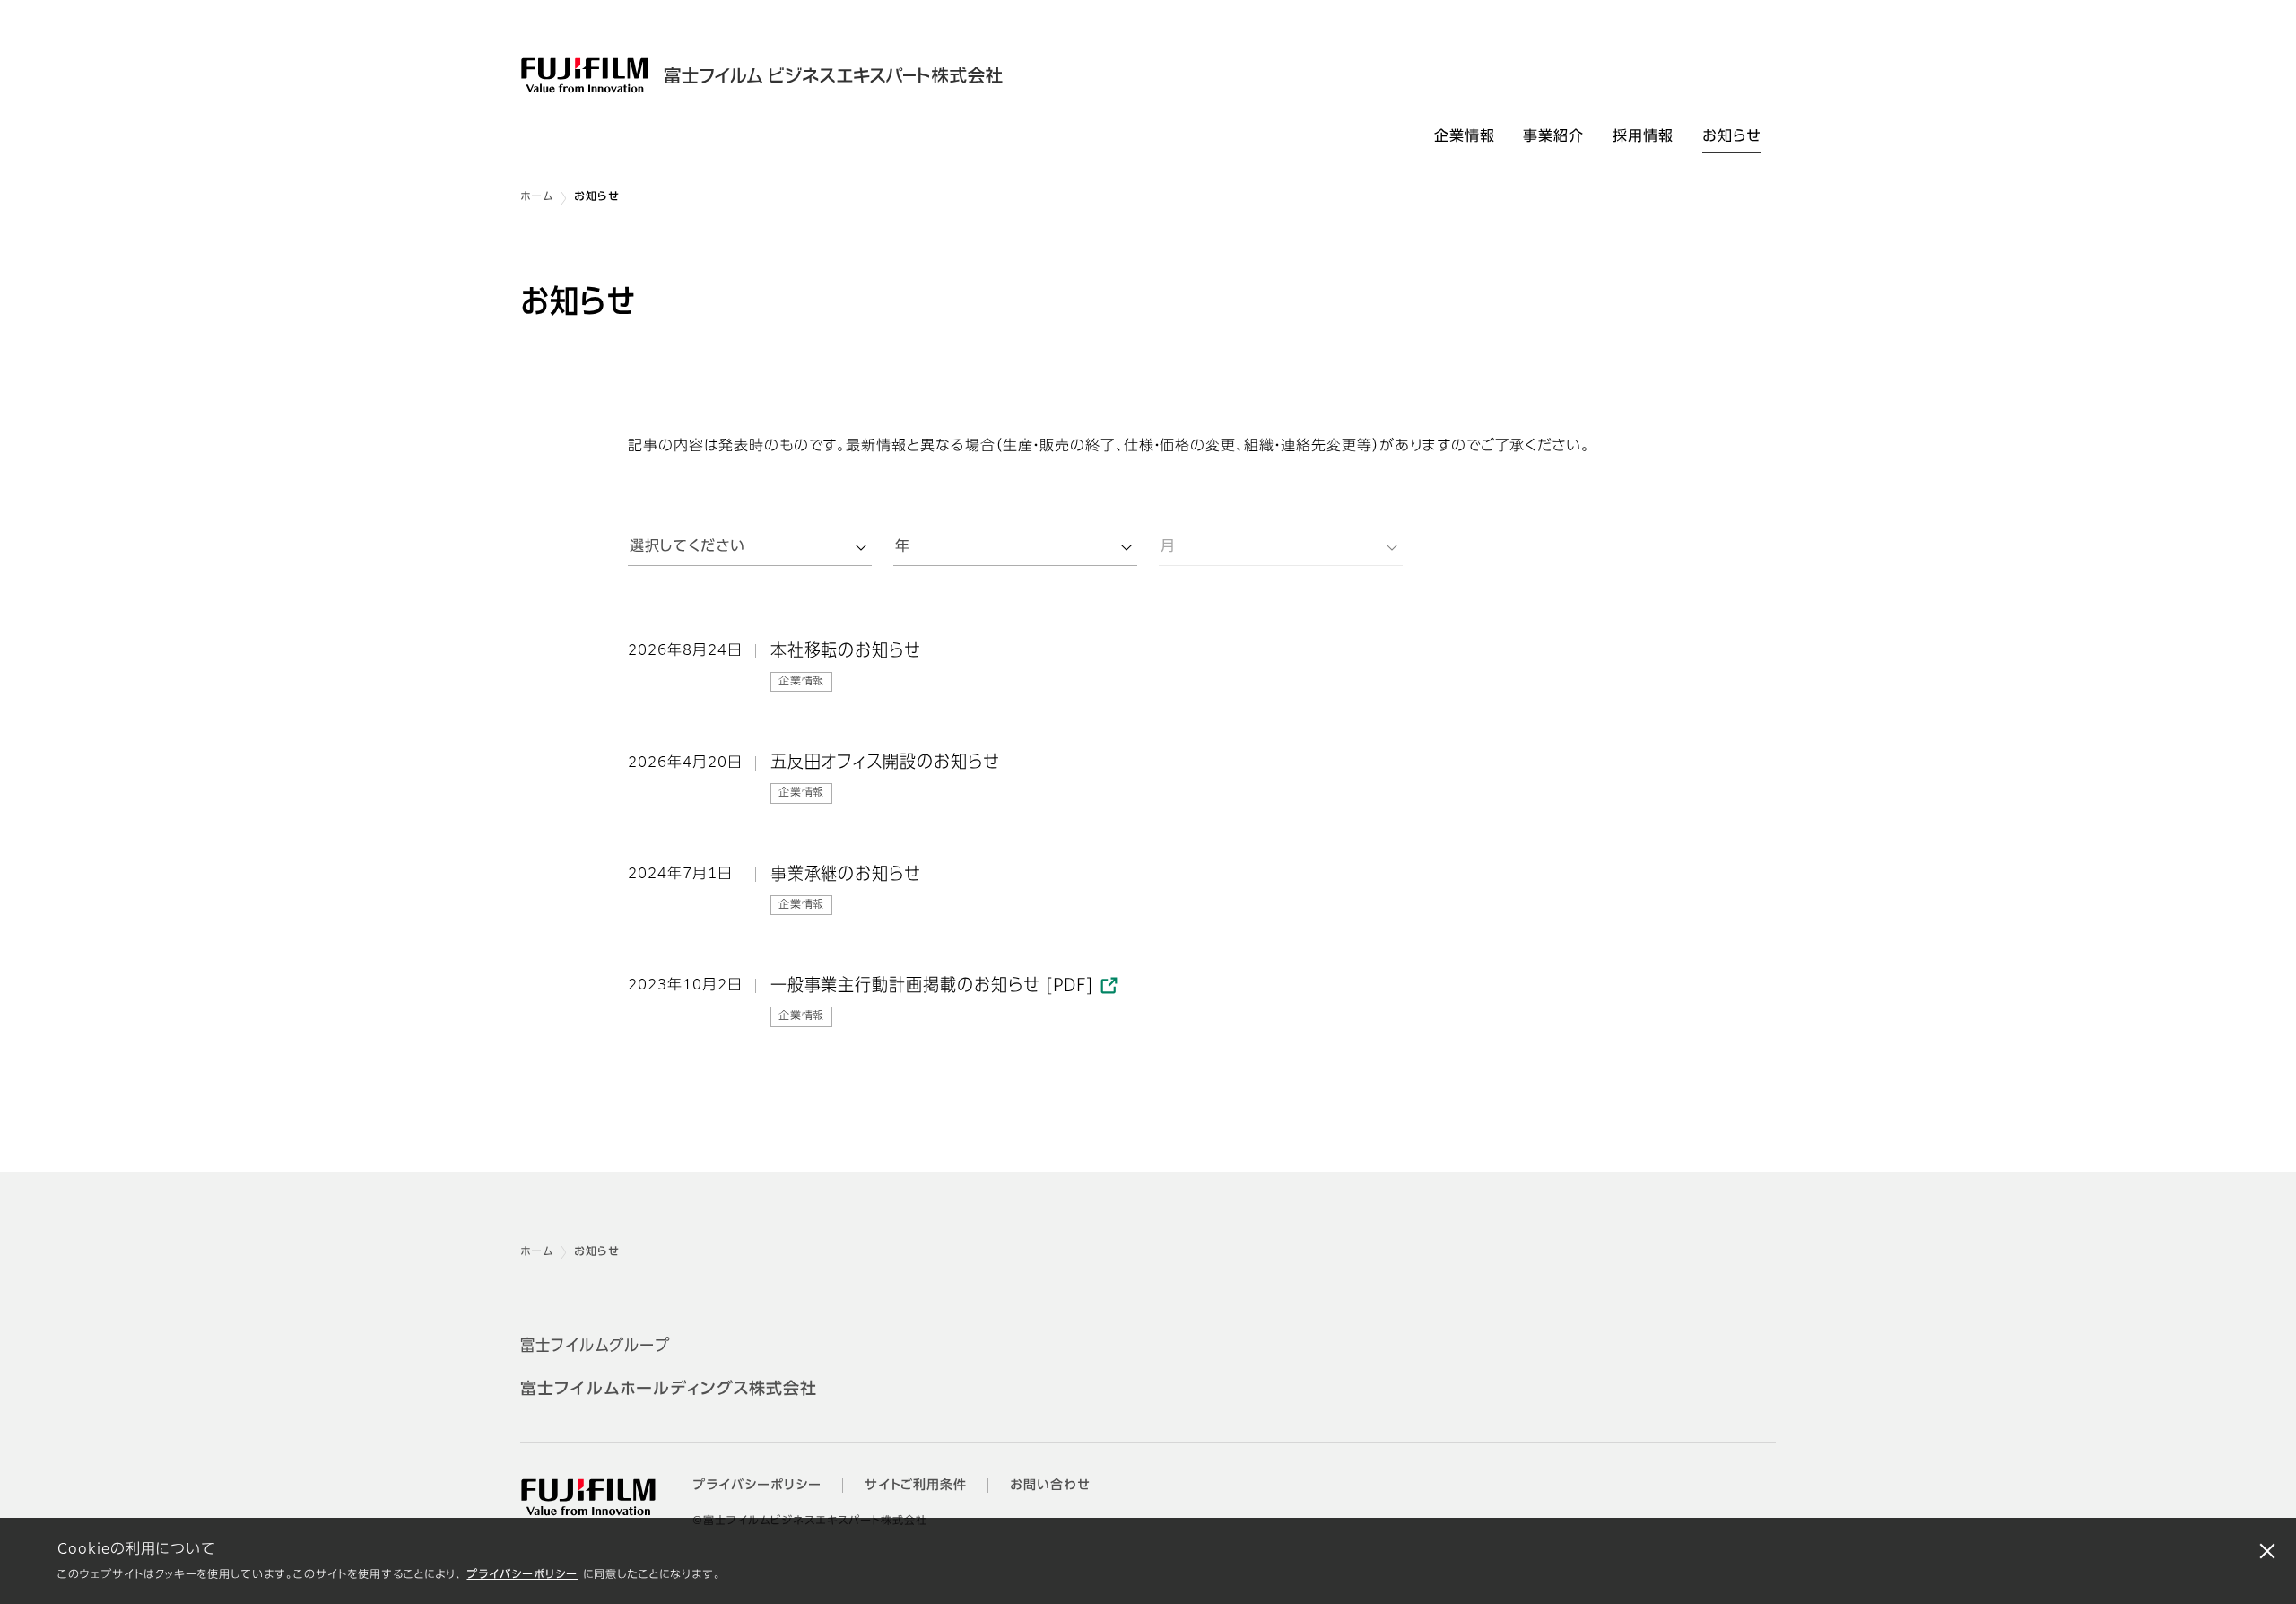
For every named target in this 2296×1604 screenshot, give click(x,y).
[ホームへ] (778, 75)
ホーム (537, 197)
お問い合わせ (1050, 1486)
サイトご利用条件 (916, 1486)
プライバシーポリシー (522, 1575)
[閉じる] (2267, 1550)
